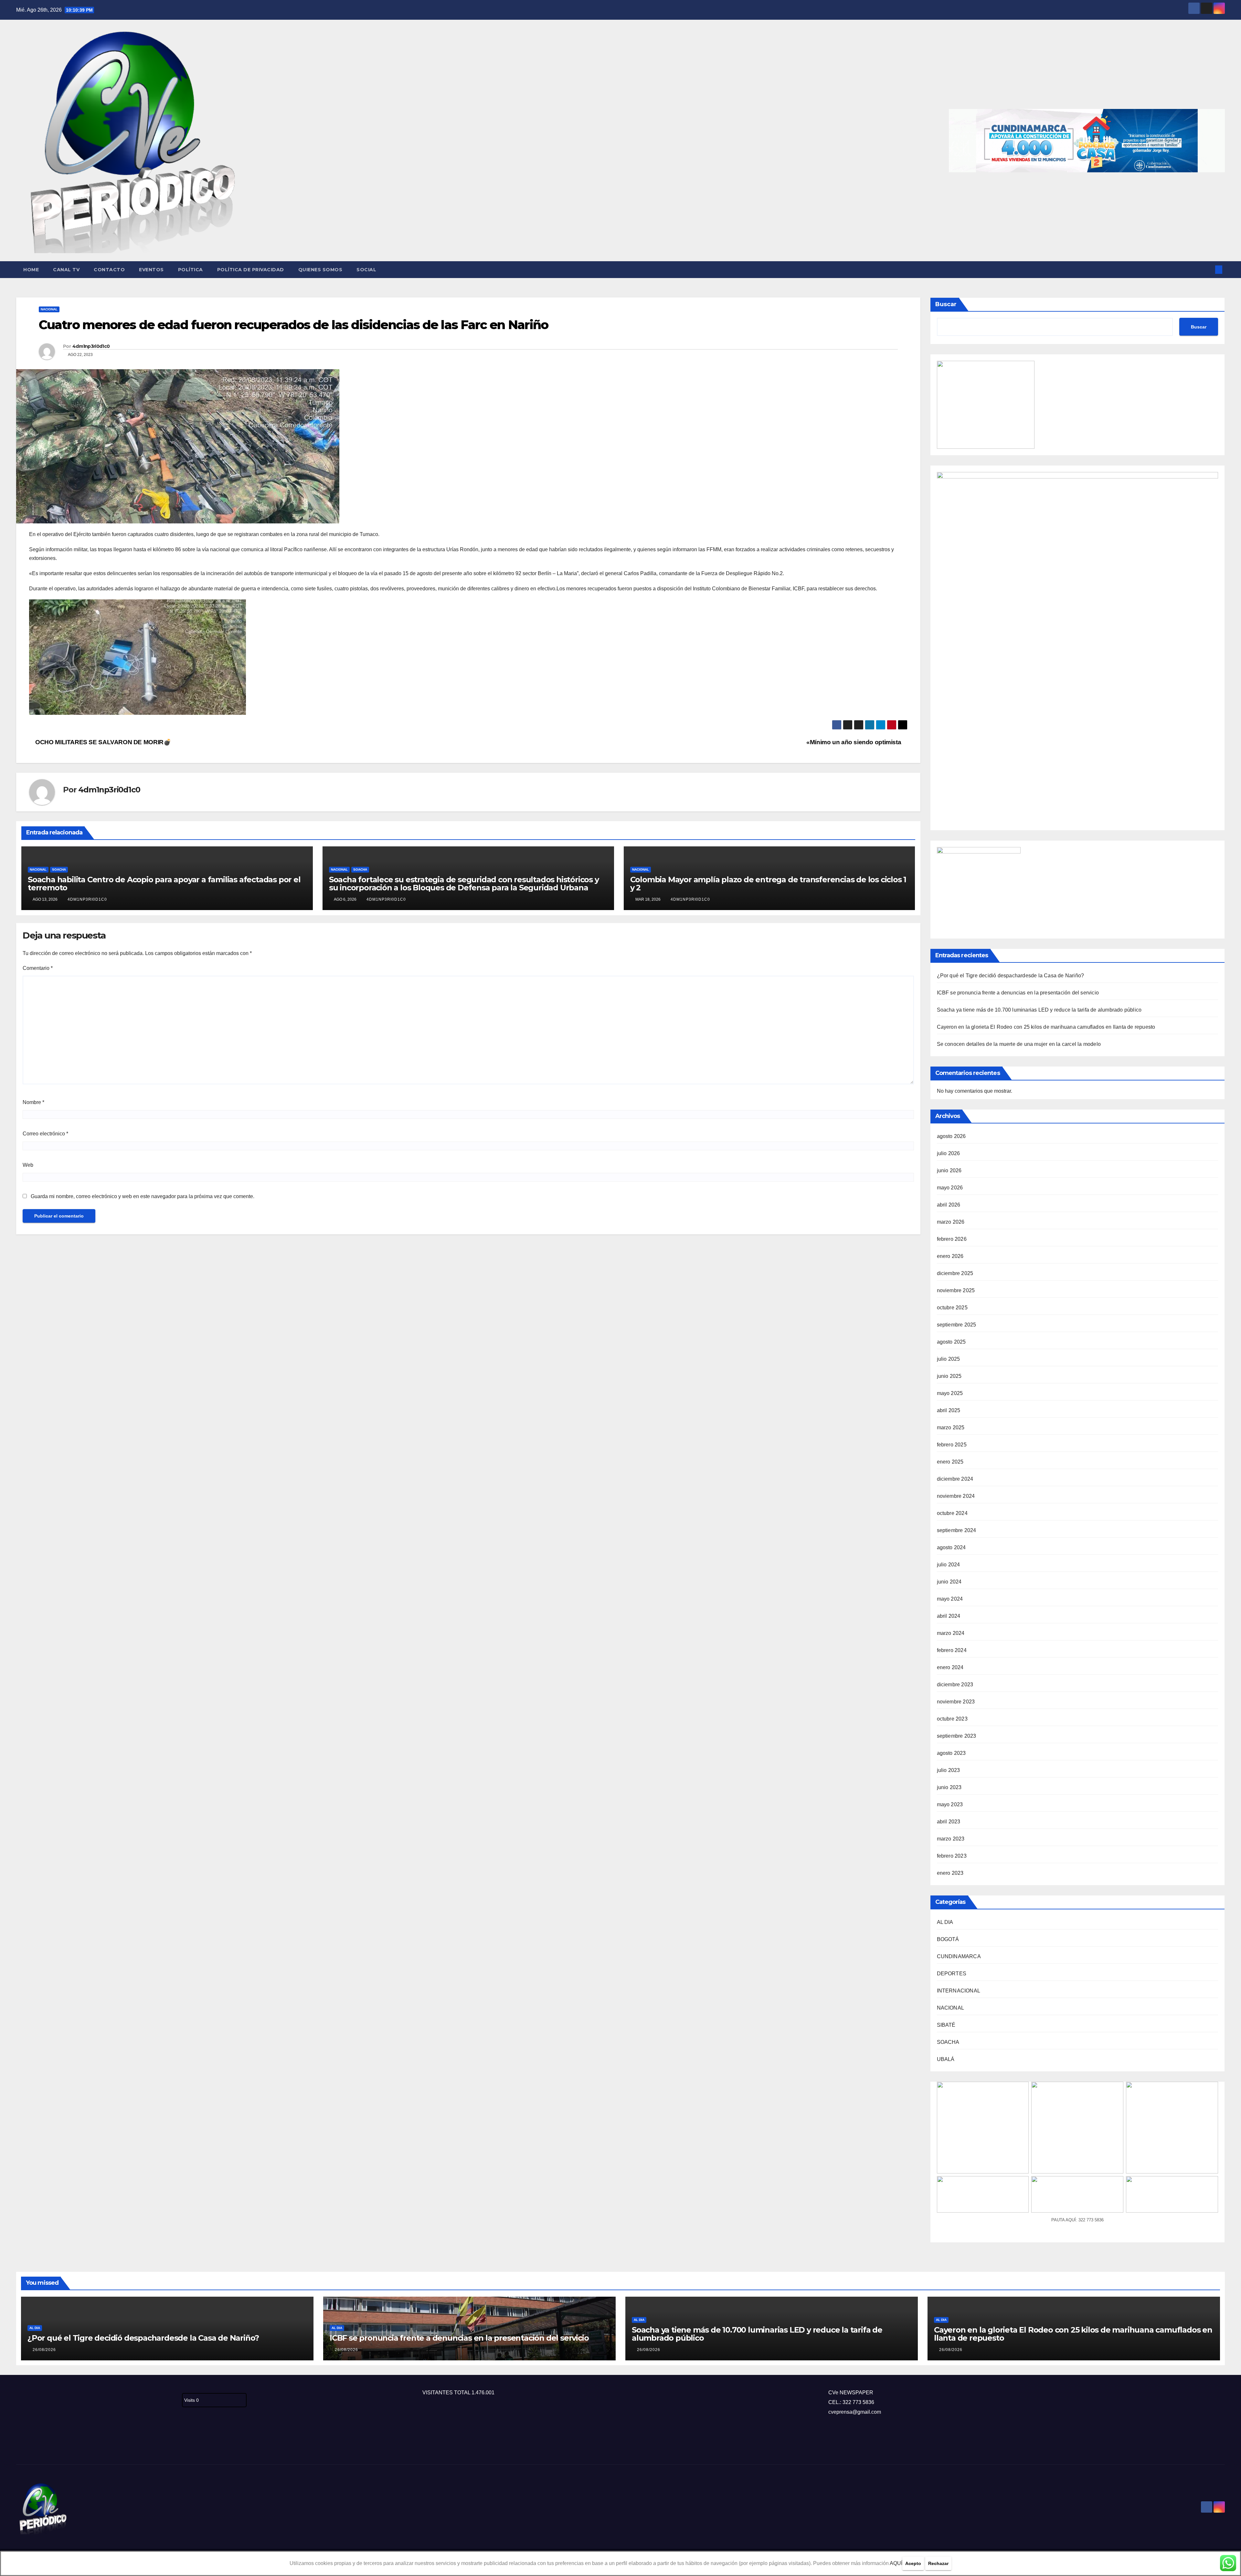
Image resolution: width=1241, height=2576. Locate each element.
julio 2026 (949, 1153)
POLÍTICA (191, 270)
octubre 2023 (952, 1719)
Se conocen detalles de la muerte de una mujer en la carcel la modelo (1019, 1044)
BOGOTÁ (948, 1939)
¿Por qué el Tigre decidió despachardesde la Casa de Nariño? (1011, 976)
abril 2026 (949, 1205)
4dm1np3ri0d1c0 (91, 346)
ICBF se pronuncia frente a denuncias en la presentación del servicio (1018, 993)
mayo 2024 (950, 1599)
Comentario (38, 968)
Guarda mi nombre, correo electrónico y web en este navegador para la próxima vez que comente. (143, 1196)
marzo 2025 (951, 1428)
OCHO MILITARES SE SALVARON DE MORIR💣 (102, 742)
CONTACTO (109, 270)
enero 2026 (950, 1256)
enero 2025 (950, 1462)
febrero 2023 (952, 1856)
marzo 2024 (951, 1633)
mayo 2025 (950, 1393)
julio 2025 (949, 1359)
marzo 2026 (951, 1222)
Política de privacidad (251, 270)
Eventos (151, 270)
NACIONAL (49, 309)
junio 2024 (949, 1582)
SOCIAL (366, 270)
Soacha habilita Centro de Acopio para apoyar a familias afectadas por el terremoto (164, 884)
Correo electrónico (45, 1134)
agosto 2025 (951, 1342)
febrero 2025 (952, 1445)
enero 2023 (950, 1873)
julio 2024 (949, 1565)
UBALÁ (946, 2059)
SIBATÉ (946, 2025)
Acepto (913, 2563)
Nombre (33, 1102)
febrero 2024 (952, 1650)
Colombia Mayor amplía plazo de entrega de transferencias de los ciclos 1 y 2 (768, 884)
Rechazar (938, 2563)
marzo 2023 (951, 1839)
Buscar (946, 304)
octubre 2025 (952, 1308)
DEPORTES (952, 1974)
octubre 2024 (952, 1513)
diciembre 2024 (955, 1479)
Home (31, 270)
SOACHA (59, 869)
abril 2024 (949, 1616)
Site (31, 2443)
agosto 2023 (951, 1753)
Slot (21, 2443)
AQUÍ (896, 2563)
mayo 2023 (950, 1804)
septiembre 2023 (957, 1736)
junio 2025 (949, 1376)
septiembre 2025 (957, 1325)
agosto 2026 (951, 1136)
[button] (1208, 269)
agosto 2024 (951, 1547)
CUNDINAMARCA (959, 1956)
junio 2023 (949, 1787)
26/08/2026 (44, 2350)
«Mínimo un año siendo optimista (854, 742)
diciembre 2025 (955, 1273)
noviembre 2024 (956, 1496)
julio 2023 (949, 1770)
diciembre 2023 (955, 1685)
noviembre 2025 (956, 1290)
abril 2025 (949, 1410)
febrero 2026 (952, 1239)
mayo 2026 (950, 1188)
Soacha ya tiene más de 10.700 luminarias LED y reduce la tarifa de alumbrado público (1039, 1010)
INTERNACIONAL (959, 1991)
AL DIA (945, 1922)
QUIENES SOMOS (320, 270)
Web (28, 1165)
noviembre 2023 (956, 1702)
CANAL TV (66, 270)
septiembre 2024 (957, 1530)
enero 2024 (950, 1667)
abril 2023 (949, 1822)
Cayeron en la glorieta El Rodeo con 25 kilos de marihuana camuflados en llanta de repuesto (1046, 1027)
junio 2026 (949, 1170)
